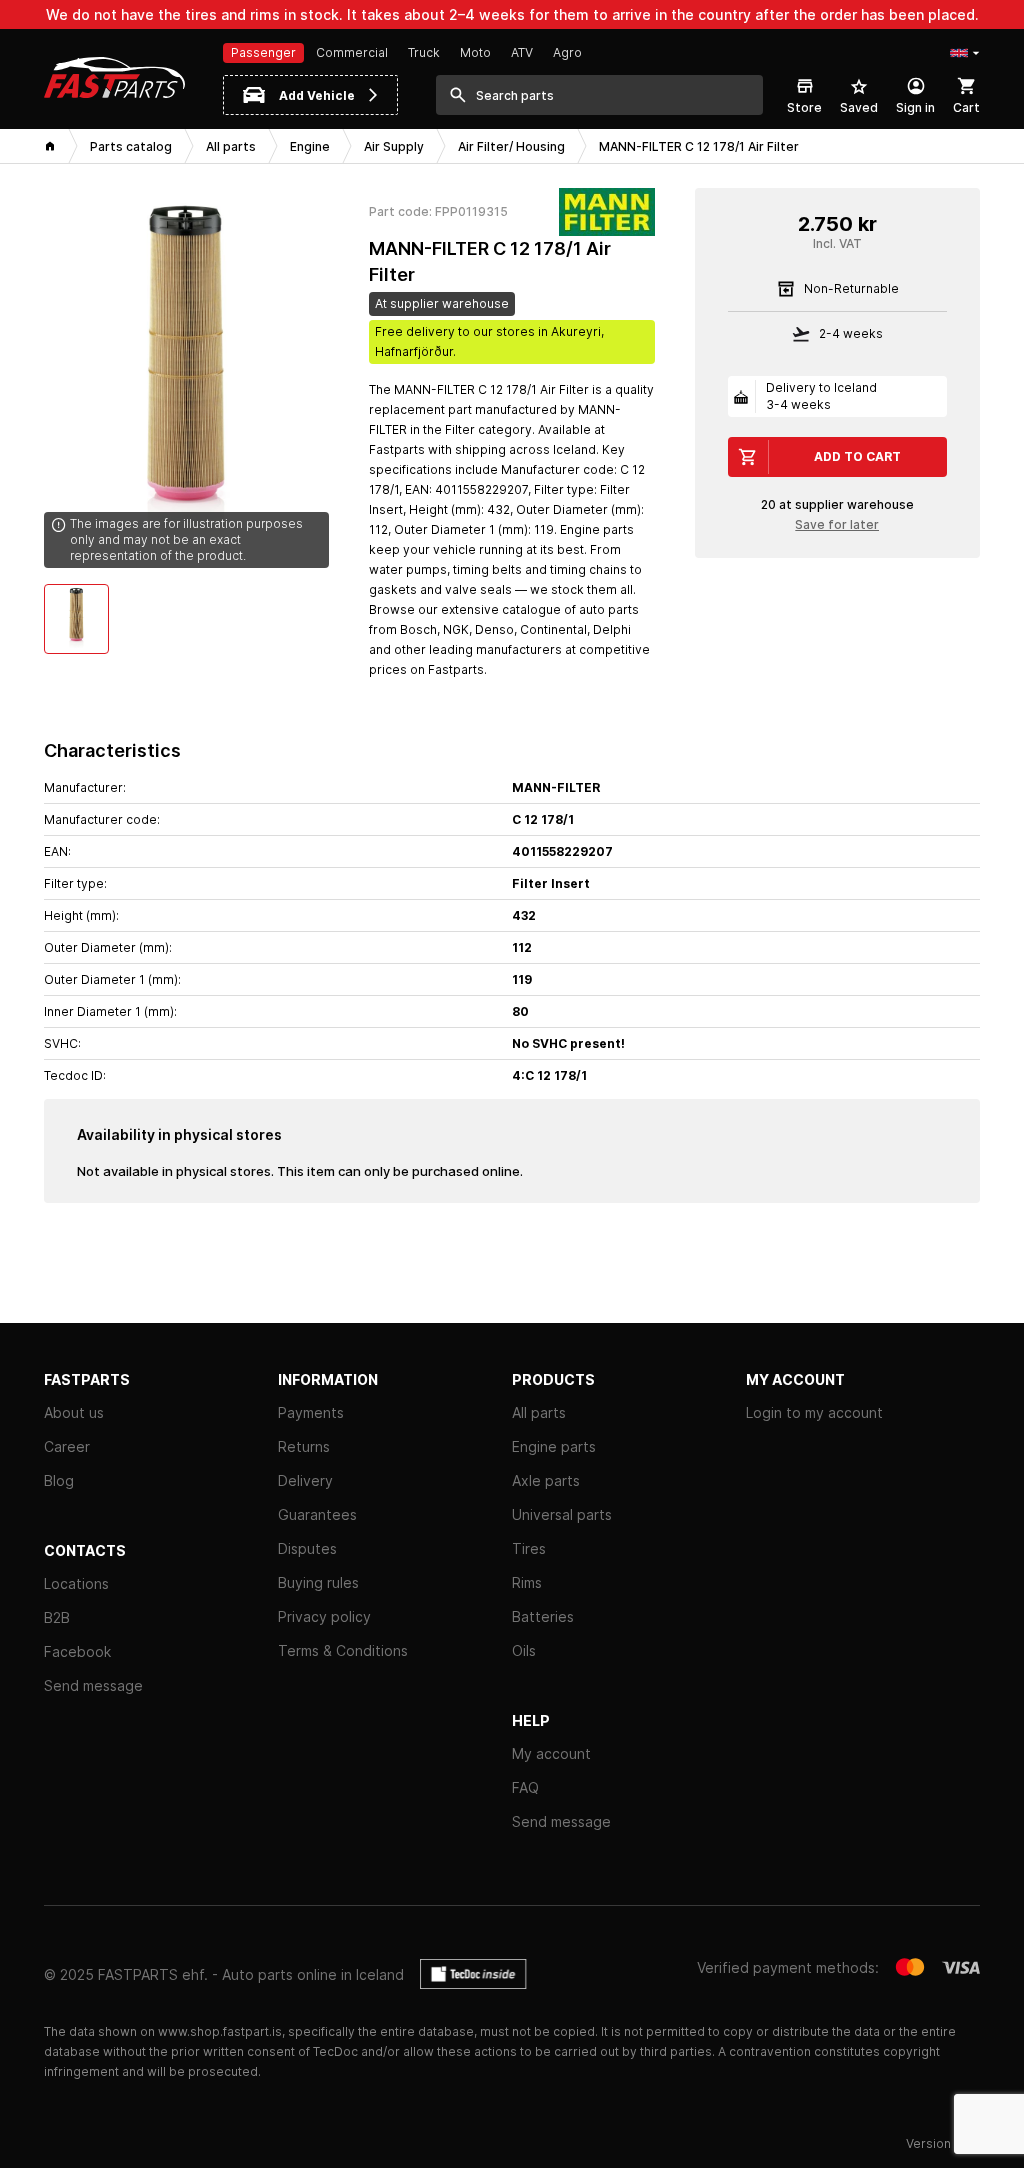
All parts (539, 1412)
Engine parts (554, 1446)
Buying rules (318, 1582)
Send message (93, 1685)
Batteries (543, 1616)
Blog (59, 1480)
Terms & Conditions (343, 1650)
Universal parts (562, 1514)
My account (551, 1753)
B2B (57, 1617)
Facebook (77, 1651)
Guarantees (317, 1514)
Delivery (305, 1480)
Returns (304, 1446)
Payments (311, 1412)
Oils (524, 1650)
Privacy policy (324, 1616)
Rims (527, 1582)
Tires (529, 1548)
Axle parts (546, 1480)
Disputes (307, 1548)
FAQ (525, 1787)
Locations (76, 1583)
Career (67, 1446)
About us (74, 1412)
